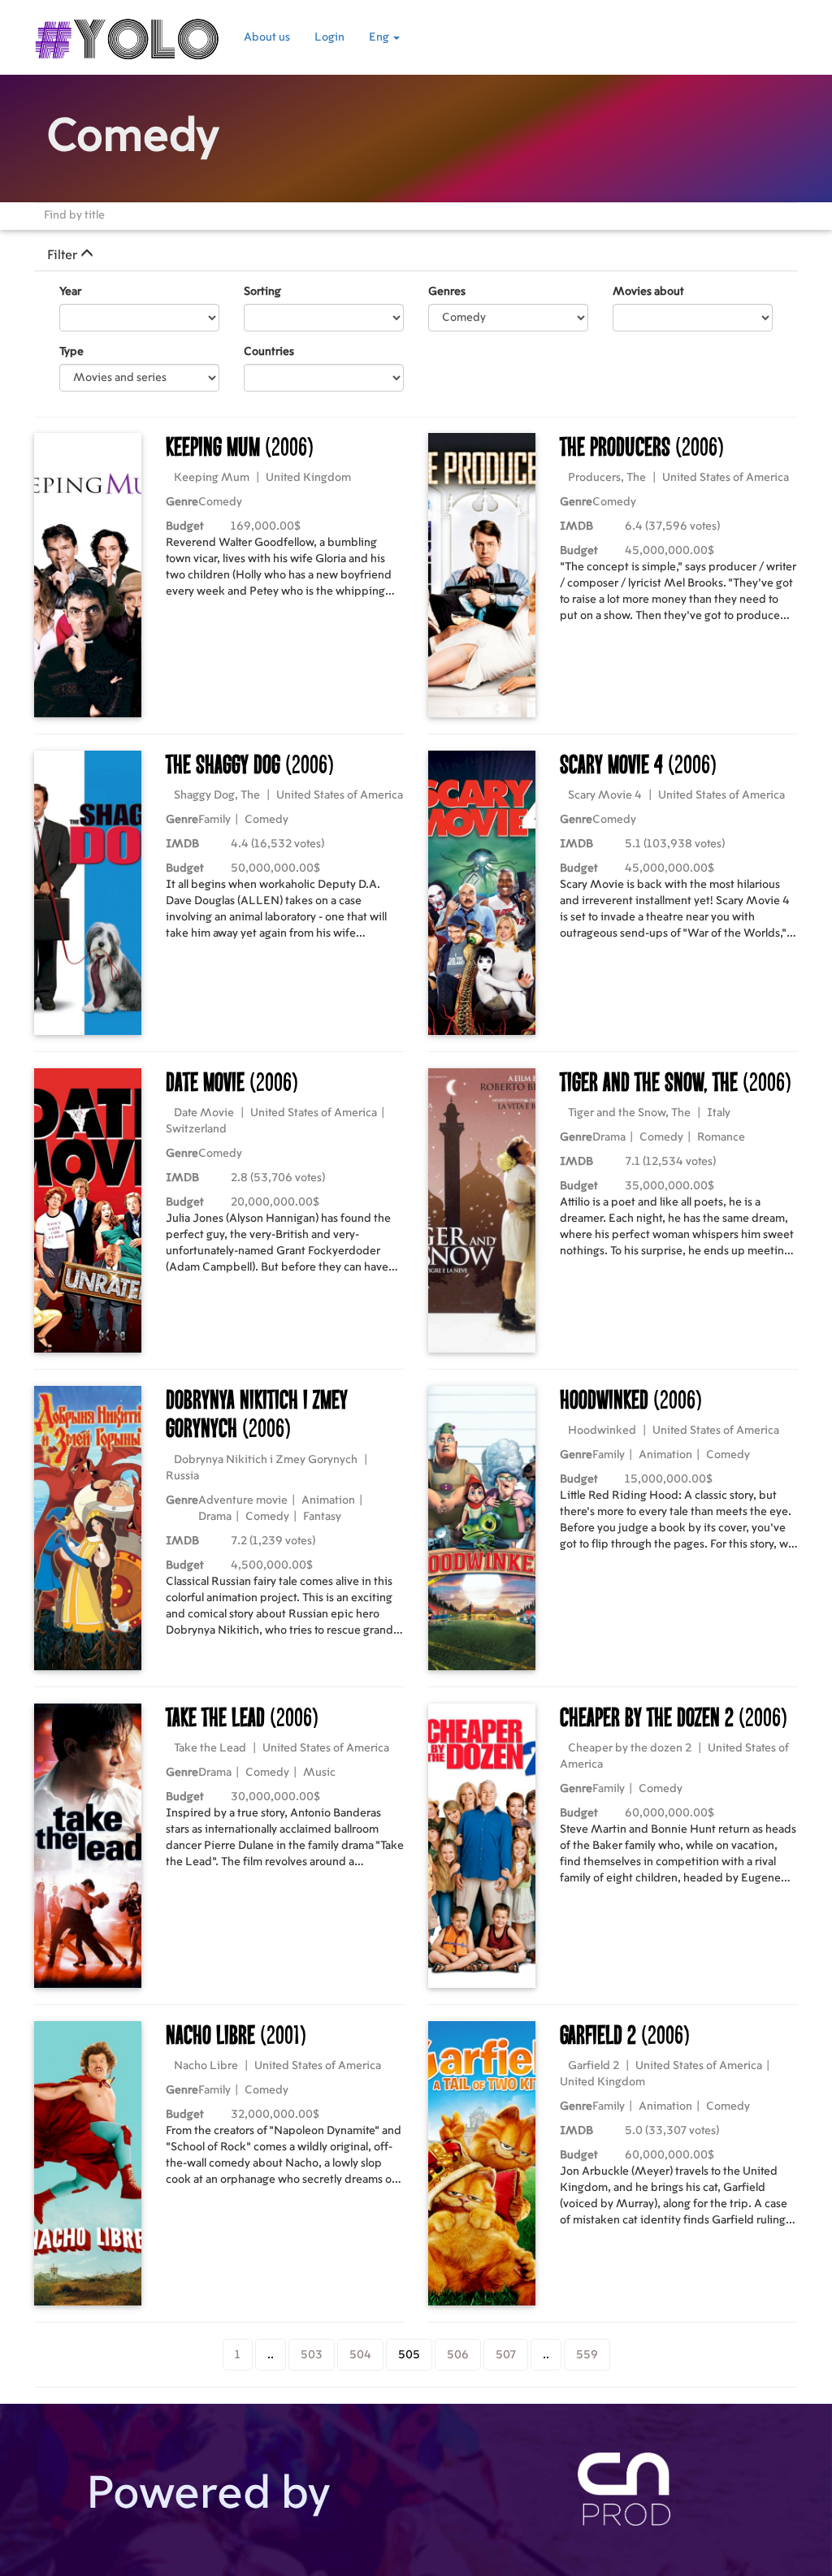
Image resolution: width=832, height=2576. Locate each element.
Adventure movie (243, 1500)
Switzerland (196, 1129)
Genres (447, 292)
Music (319, 1773)
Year (70, 292)
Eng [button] (380, 37)
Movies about (648, 292)
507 (506, 2355)
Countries (269, 352)
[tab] (416, 255)
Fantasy (322, 1517)
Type (71, 352)
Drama (609, 1137)
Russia (182, 1476)
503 (312, 2355)
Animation (328, 1500)
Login (329, 37)
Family (214, 820)
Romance (721, 1137)
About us (267, 37)
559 (587, 2355)
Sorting (262, 292)
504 (360, 2355)
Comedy (220, 502)
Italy (719, 1113)
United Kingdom (308, 478)
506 (458, 2355)
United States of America (726, 478)
